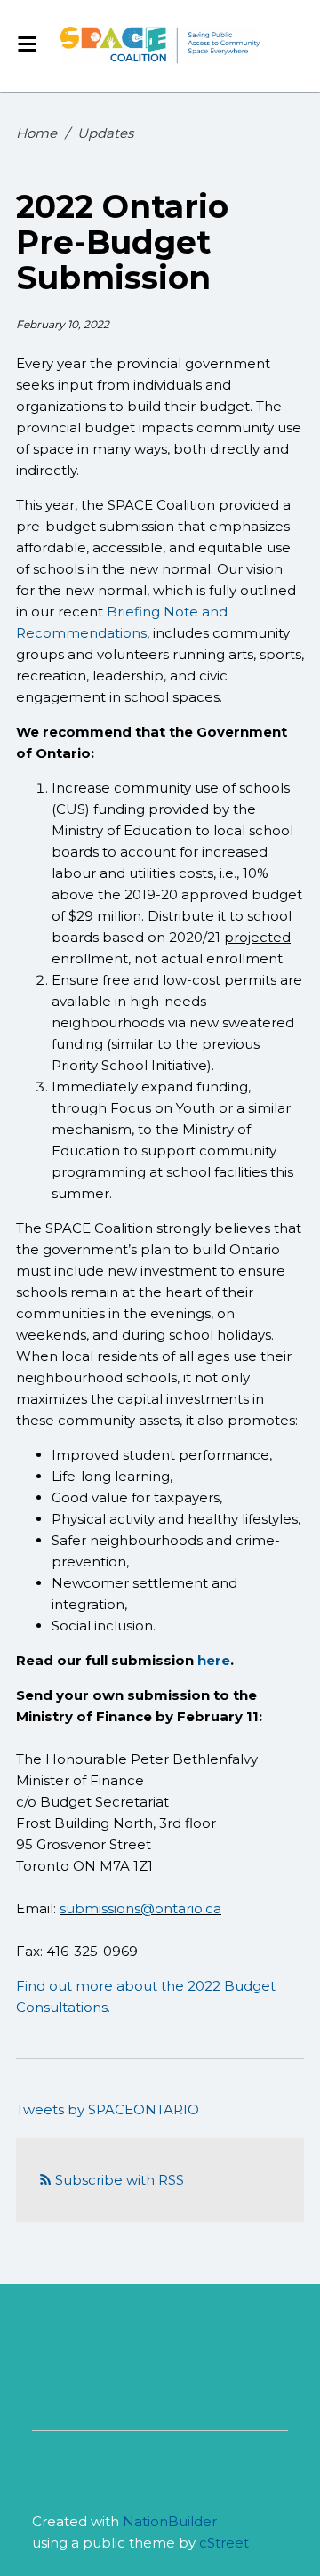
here (214, 1660)
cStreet (224, 2543)
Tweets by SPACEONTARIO (108, 2109)
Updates (105, 133)
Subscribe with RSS (120, 2180)
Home (36, 133)
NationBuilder (170, 2521)
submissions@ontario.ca (140, 1908)
